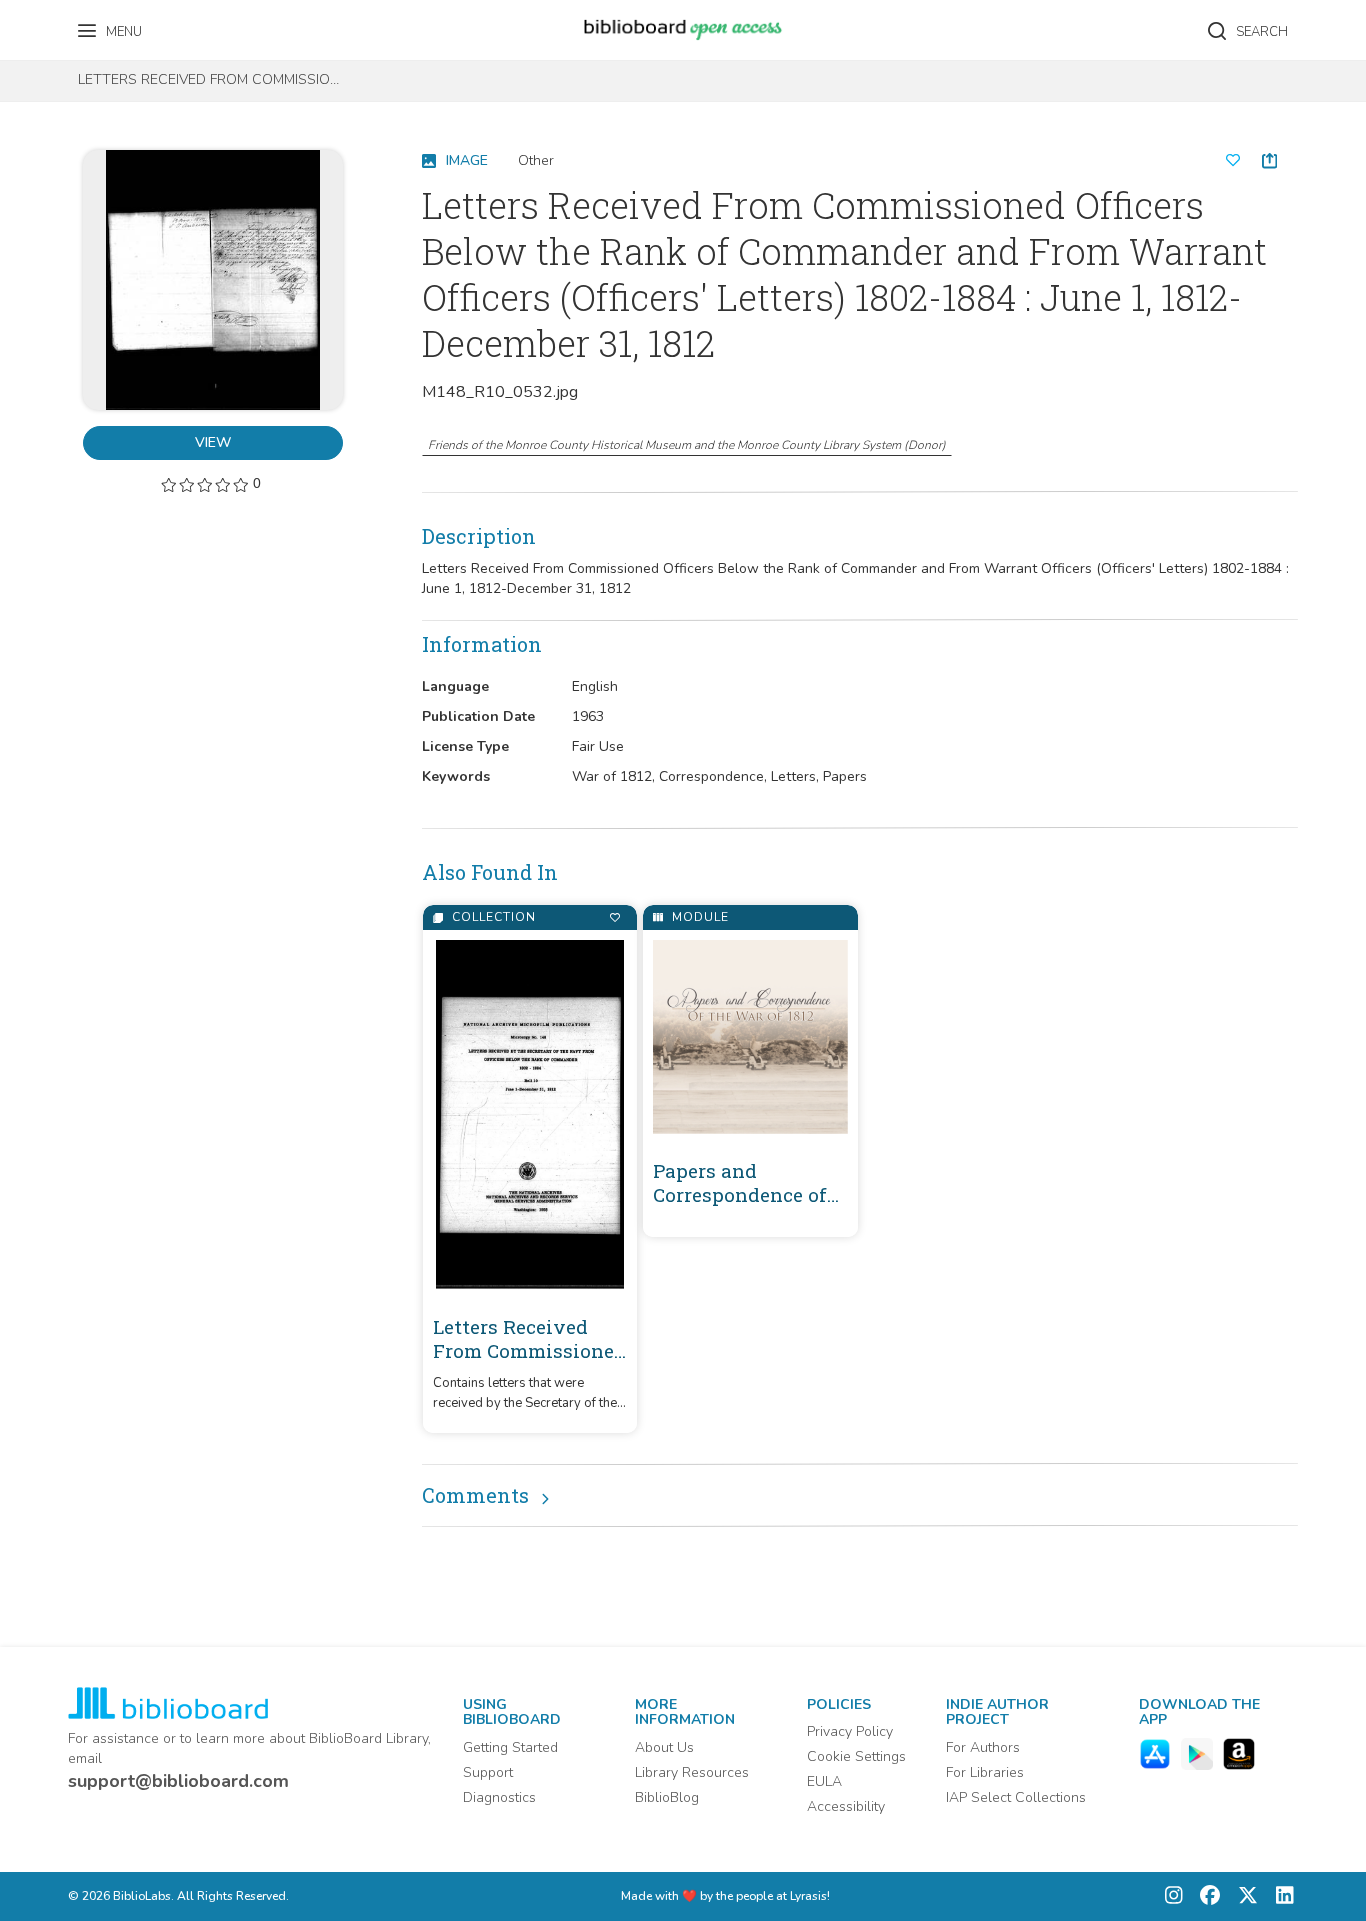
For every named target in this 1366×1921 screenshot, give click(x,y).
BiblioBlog (667, 1797)
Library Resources (692, 1772)
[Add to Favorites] (614, 917)
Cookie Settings (856, 1756)
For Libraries (985, 1772)
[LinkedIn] (1280, 1896)
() (687, 445)
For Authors (983, 1747)
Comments (475, 1495)
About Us (664, 1747)
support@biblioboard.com (178, 1781)
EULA (824, 1781)
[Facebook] (1205, 1896)
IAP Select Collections (1016, 1797)
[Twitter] (1243, 1896)
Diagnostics (499, 1797)
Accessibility (846, 1806)
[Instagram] (1174, 1896)
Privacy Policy (850, 1731)
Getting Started (510, 1747)
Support (488, 1772)
